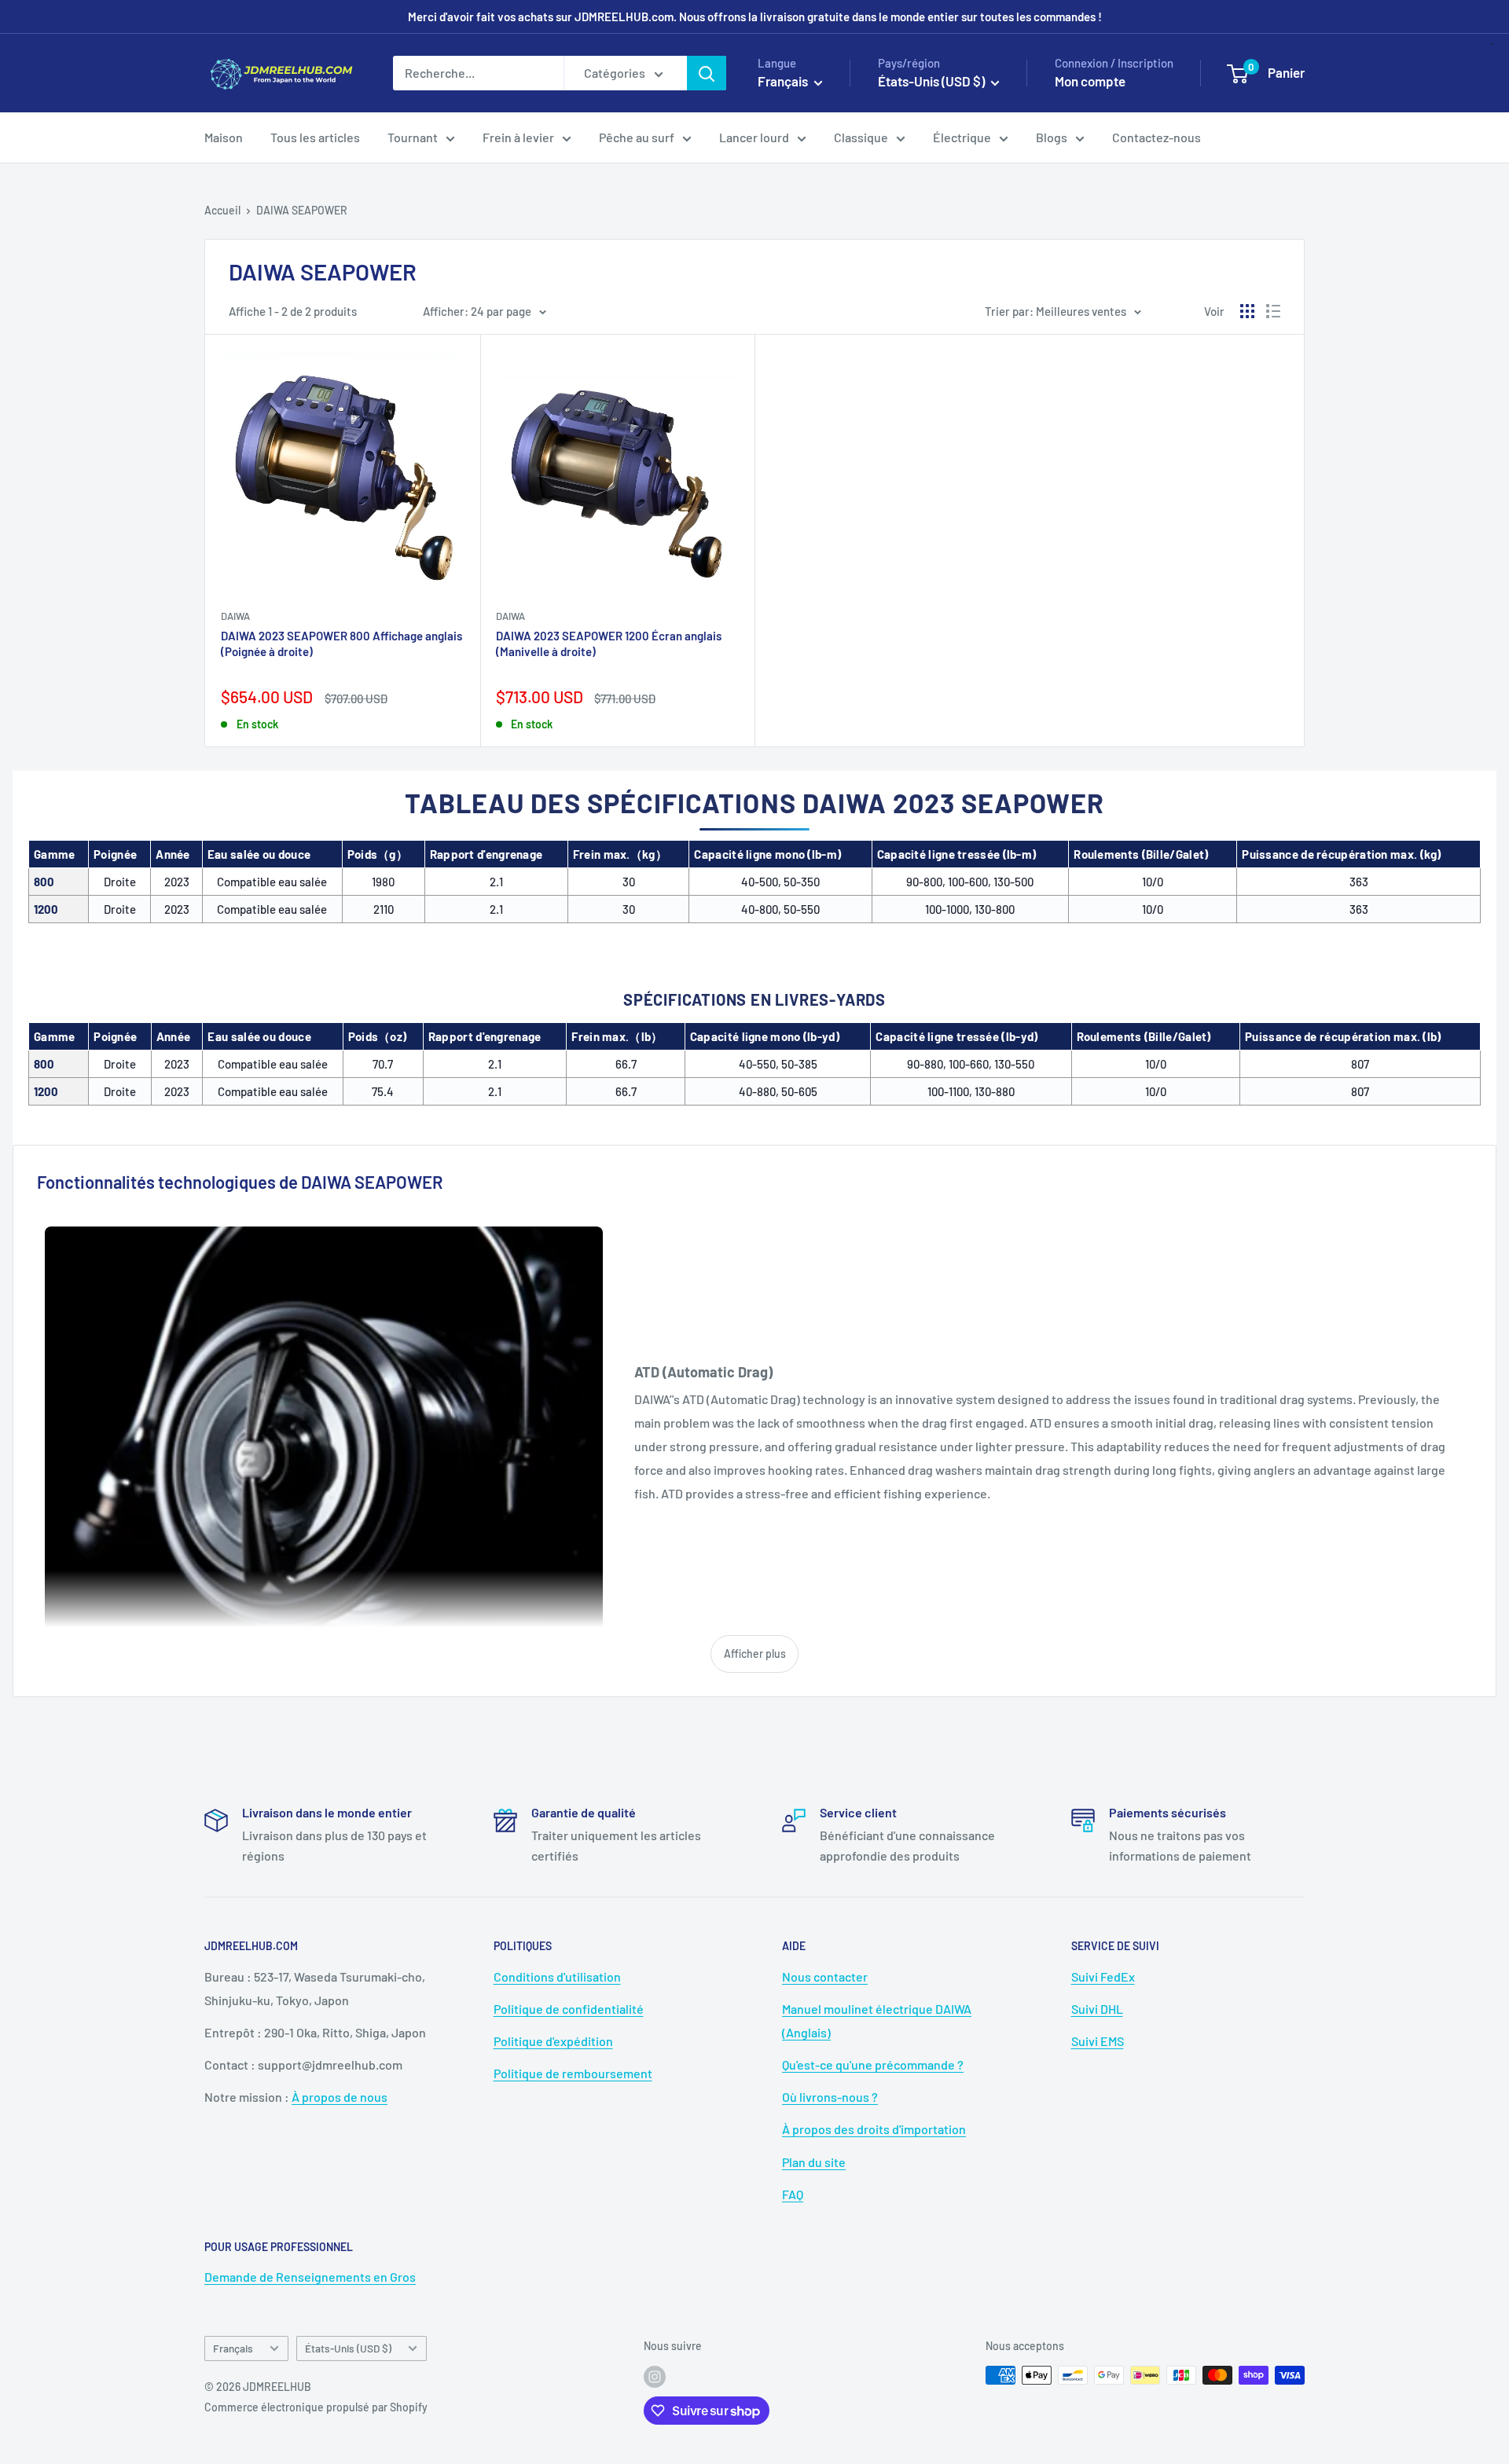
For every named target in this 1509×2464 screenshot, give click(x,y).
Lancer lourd (754, 137)
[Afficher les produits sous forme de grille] (1247, 311)
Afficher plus (755, 1654)
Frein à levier (518, 137)
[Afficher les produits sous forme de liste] (1273, 311)
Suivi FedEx (1103, 1976)
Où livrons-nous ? (830, 2097)
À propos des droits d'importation (874, 2129)
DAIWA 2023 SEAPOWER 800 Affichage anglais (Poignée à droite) (341, 643)
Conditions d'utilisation (557, 1976)
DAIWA (235, 616)
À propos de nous (340, 2097)
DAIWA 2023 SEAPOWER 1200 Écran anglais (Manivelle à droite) (609, 643)
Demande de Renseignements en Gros (310, 2277)
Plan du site (814, 2162)
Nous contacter (825, 1976)
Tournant (413, 137)
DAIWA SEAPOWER (302, 210)
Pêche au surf (637, 137)
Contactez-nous (1157, 137)
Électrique (962, 137)
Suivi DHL (1097, 2009)
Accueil (222, 210)
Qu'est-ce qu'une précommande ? (873, 2064)
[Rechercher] (707, 73)
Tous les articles (315, 137)
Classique (861, 137)
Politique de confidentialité (569, 2009)
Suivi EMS (1098, 2041)
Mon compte (1090, 81)
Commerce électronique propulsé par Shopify (316, 2407)
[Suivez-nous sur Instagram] (655, 2377)
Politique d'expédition (553, 2041)
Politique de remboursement (573, 2073)
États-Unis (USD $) (348, 2348)
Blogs (1052, 137)
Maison (224, 137)
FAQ (793, 2194)
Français (233, 2348)
